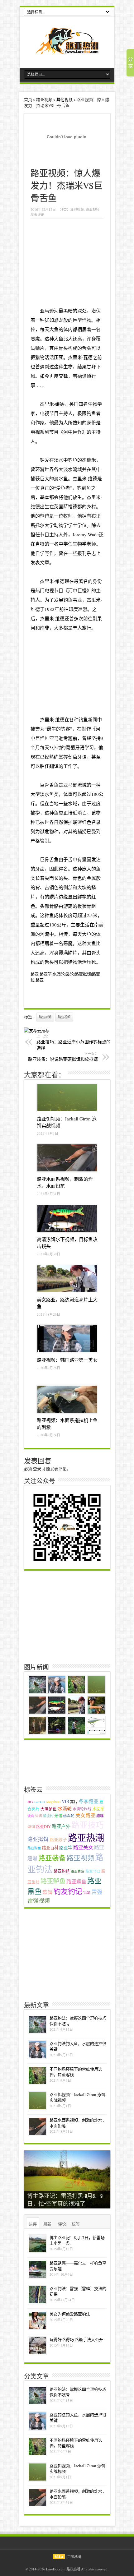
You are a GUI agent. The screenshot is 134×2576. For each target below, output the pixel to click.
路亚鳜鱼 (76, 1881)
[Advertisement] (69, 261)
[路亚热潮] (67, 50)
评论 (62, 2224)
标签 (76, 2224)
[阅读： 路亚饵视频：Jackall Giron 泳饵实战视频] (67, 1098)
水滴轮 (65, 1808)
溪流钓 (48, 1816)
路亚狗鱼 (34, 1848)
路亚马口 (93, 1871)
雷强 (97, 1892)
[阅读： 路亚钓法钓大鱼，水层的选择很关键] (37, 2050)
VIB (65, 1801)
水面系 (98, 1809)
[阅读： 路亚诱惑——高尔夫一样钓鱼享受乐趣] (37, 2269)
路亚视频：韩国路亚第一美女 (67, 1360)
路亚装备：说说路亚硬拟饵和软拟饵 (63, 1057)
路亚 (40, 980)
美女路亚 (85, 1815)
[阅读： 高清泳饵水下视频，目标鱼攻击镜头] (67, 1218)
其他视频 (65, 99)
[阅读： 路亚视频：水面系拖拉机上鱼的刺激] (67, 1399)
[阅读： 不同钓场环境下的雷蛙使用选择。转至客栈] (37, 2075)
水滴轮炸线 (82, 1809)
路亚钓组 (62, 1871)
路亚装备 (52, 1858)
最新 (47, 2224)
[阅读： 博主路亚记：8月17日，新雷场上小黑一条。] (37, 2244)
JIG (30, 1802)
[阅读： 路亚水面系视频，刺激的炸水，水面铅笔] (67, 1158)
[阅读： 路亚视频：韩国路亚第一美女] (67, 1339)
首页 (28, 99)
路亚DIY (43, 1827)
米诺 (58, 1816)
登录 (37, 1469)
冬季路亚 (89, 1801)
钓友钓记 (68, 1891)
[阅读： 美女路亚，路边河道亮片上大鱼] (67, 1279)
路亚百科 (50, 1848)
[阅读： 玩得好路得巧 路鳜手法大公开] (37, 2346)
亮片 (74, 1802)
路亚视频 (44, 99)
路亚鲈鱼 (53, 1881)
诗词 (31, 1827)
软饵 (48, 1892)
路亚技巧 (88, 1825)
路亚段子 (58, 1839)
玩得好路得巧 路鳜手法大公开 (76, 2339)
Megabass (53, 1802)
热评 (33, 2224)
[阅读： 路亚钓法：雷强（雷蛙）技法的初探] (37, 2295)
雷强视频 (39, 1900)
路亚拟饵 (38, 1839)
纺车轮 (69, 1816)
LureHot (39, 1802)
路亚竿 (66, 1847)
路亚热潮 (45, 1017)
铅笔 (87, 1893)
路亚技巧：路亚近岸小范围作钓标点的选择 (74, 1042)
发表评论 (37, 214)
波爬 (31, 1816)
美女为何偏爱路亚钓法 (70, 2314)
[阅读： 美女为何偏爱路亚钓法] (37, 2320)
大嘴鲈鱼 (49, 1809)
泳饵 (39, 1816)
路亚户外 (61, 1826)
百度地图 (74, 2557)
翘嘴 (100, 1816)
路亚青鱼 (78, 1871)
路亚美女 (83, 1847)
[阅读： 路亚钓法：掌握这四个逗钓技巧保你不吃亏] (37, 2024)
